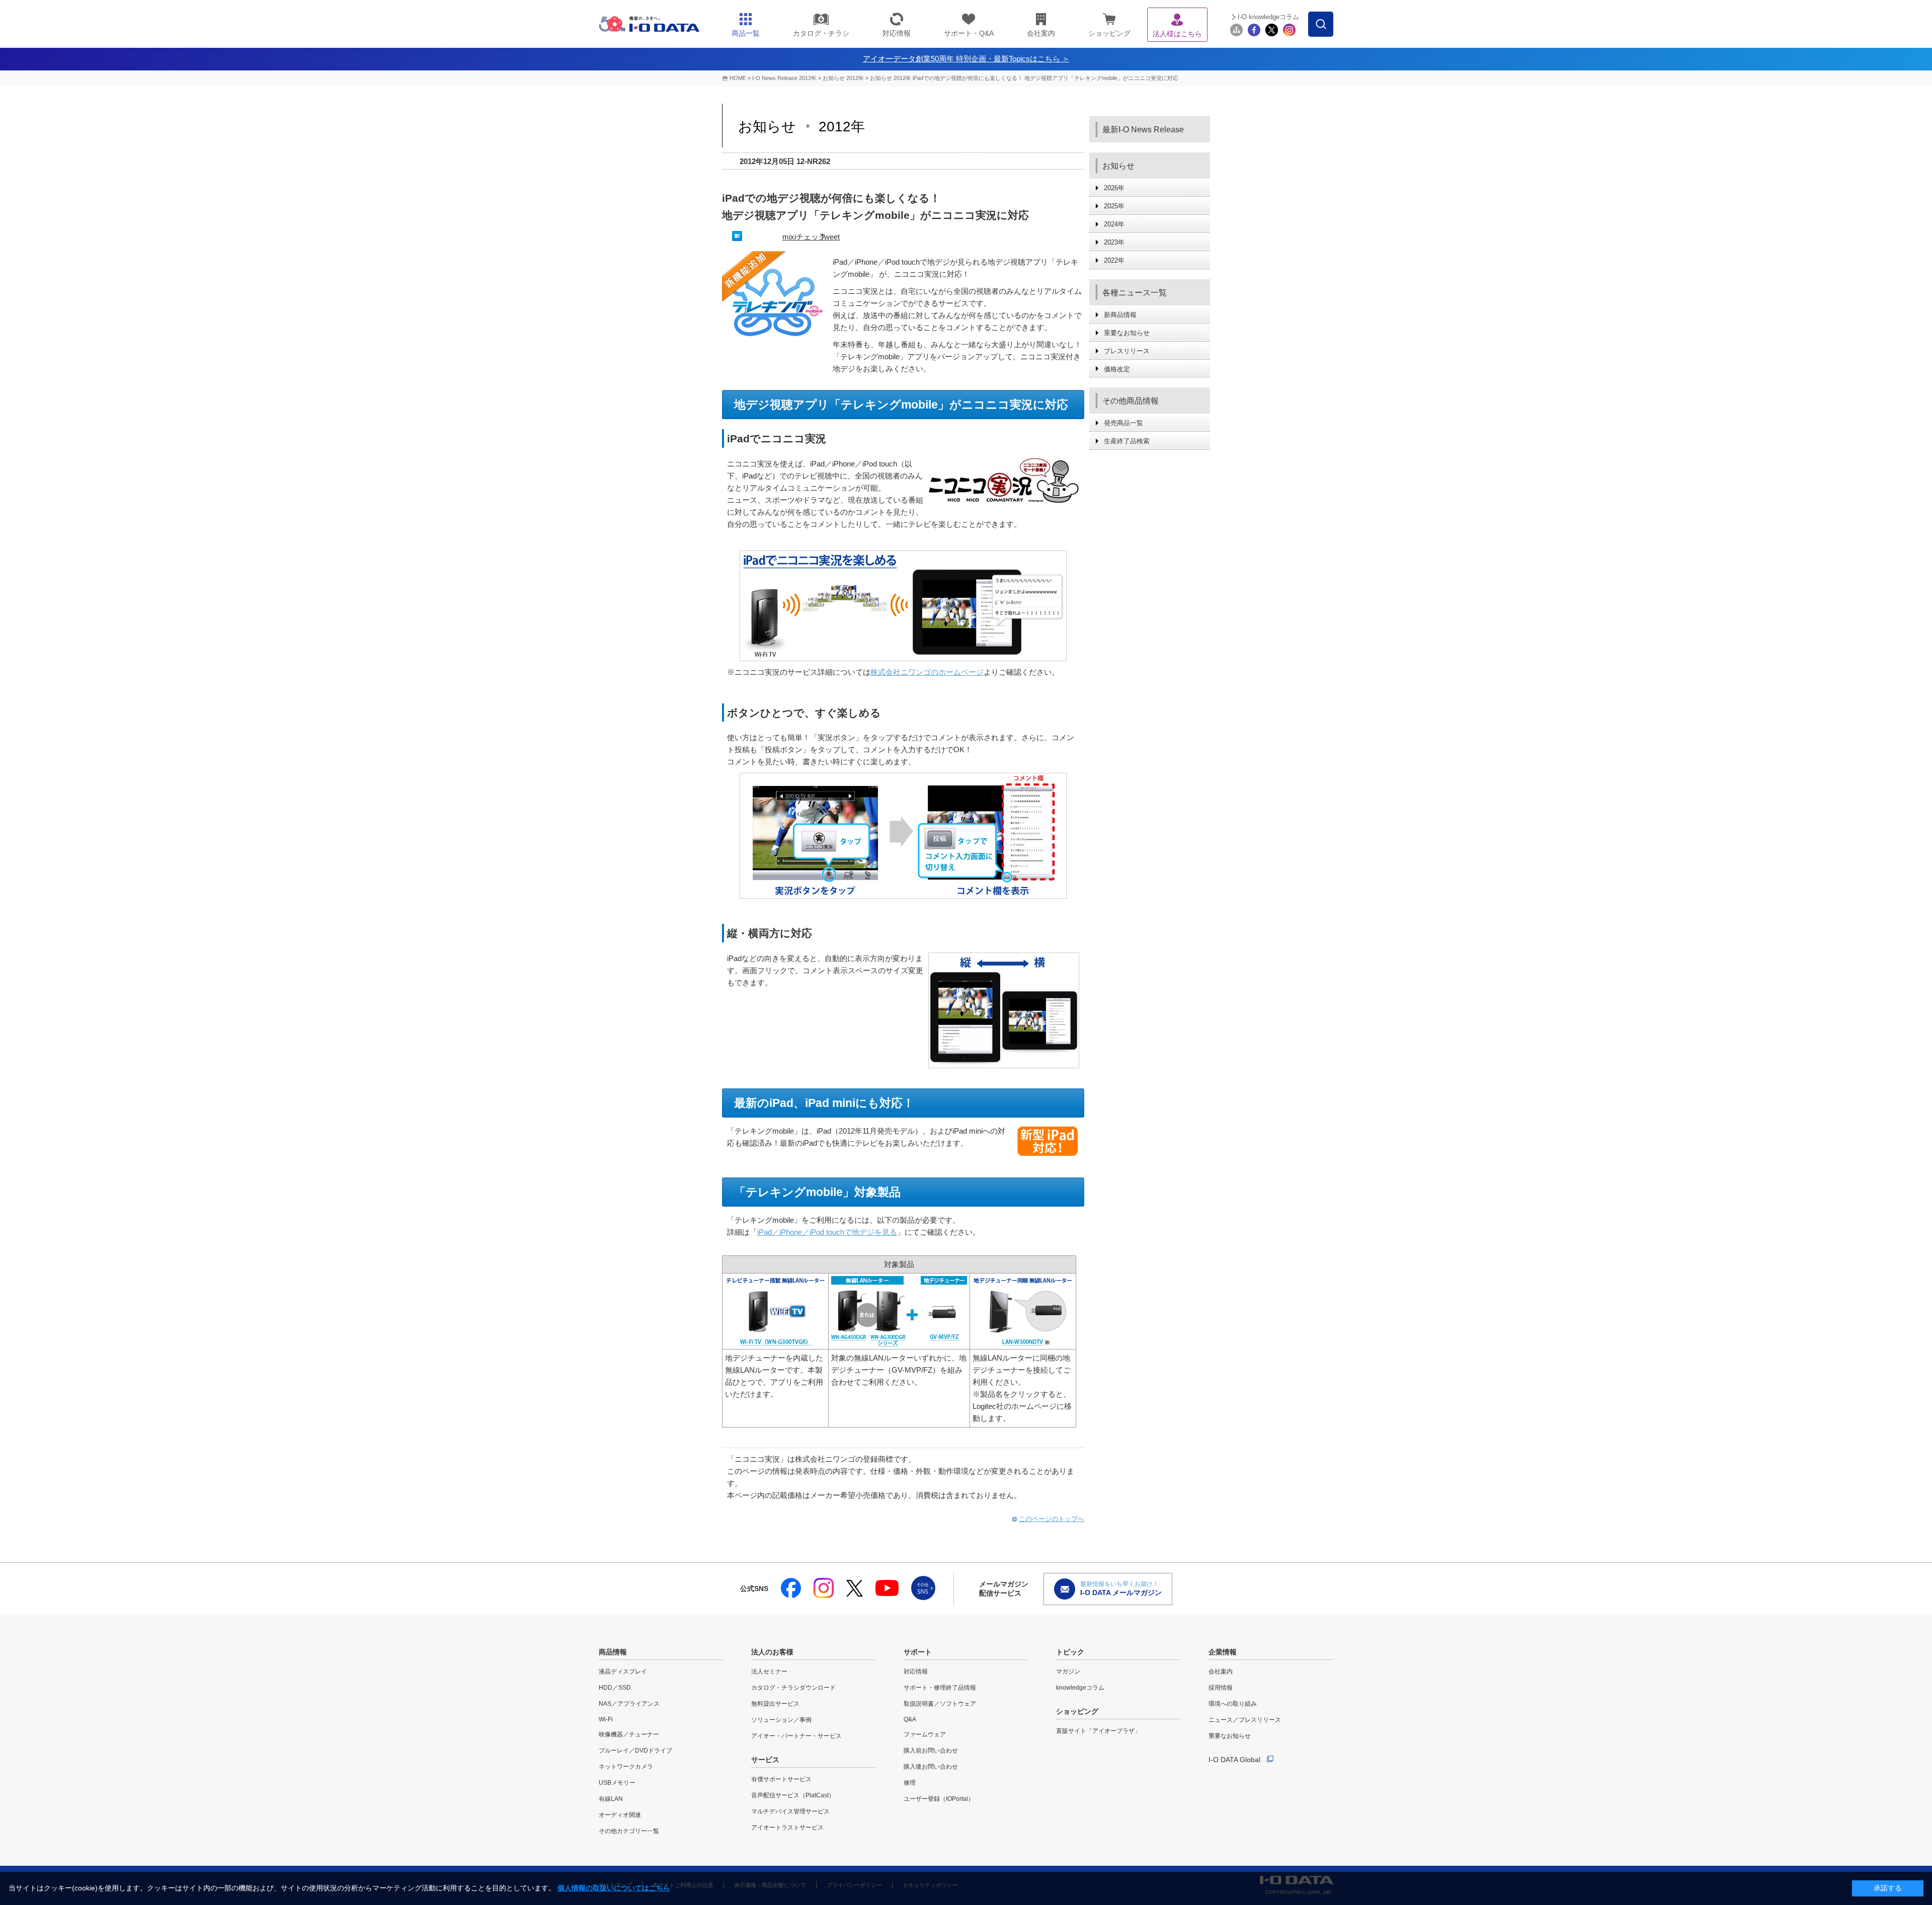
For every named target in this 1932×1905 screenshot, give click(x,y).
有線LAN (611, 1799)
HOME (738, 78)
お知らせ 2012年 (844, 78)
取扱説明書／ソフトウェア (940, 1704)
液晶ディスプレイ (623, 1672)
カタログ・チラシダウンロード (793, 1688)
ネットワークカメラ (626, 1767)
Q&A (910, 1719)
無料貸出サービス (775, 1704)
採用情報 (1221, 1688)
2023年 (1114, 242)
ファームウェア (925, 1734)
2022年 (1114, 260)
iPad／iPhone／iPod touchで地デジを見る (827, 1232)
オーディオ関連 (620, 1815)
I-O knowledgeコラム (1268, 17)
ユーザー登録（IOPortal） (939, 1799)
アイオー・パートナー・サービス (796, 1736)
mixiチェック (804, 237)
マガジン (1068, 1672)
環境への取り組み (1233, 1704)
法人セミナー (769, 1672)
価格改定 (1117, 369)
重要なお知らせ (1127, 333)
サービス (765, 1760)
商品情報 (613, 1652)
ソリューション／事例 (781, 1720)
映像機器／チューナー (629, 1734)
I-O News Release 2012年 (784, 78)
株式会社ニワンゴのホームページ (927, 672)
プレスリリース (1127, 351)
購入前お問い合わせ (931, 1751)
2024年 (1114, 224)
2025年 (1114, 206)
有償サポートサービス (781, 1779)
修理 (910, 1783)
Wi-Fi (606, 1719)
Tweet (830, 237)
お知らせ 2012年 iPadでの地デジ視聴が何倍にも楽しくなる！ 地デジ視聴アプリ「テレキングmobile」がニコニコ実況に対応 (1024, 78)
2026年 (1114, 188)
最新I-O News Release (1143, 130)
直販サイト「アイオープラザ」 (1098, 1731)
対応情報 (916, 1672)
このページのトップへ (1052, 1519)
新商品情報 (1120, 315)
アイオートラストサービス (787, 1828)
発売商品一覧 (1123, 423)
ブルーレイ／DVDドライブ (635, 1751)
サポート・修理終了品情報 (940, 1688)
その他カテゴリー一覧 (629, 1831)
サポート (918, 1652)
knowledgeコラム (1080, 1688)
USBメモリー (617, 1783)
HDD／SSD (615, 1688)
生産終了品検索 (1127, 441)
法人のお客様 (772, 1652)
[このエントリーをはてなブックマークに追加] (737, 238)
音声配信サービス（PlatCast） (793, 1795)
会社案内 (1221, 1672)
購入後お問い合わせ (931, 1767)
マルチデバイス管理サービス (790, 1811)
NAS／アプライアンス (629, 1704)
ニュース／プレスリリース (1245, 1720)
